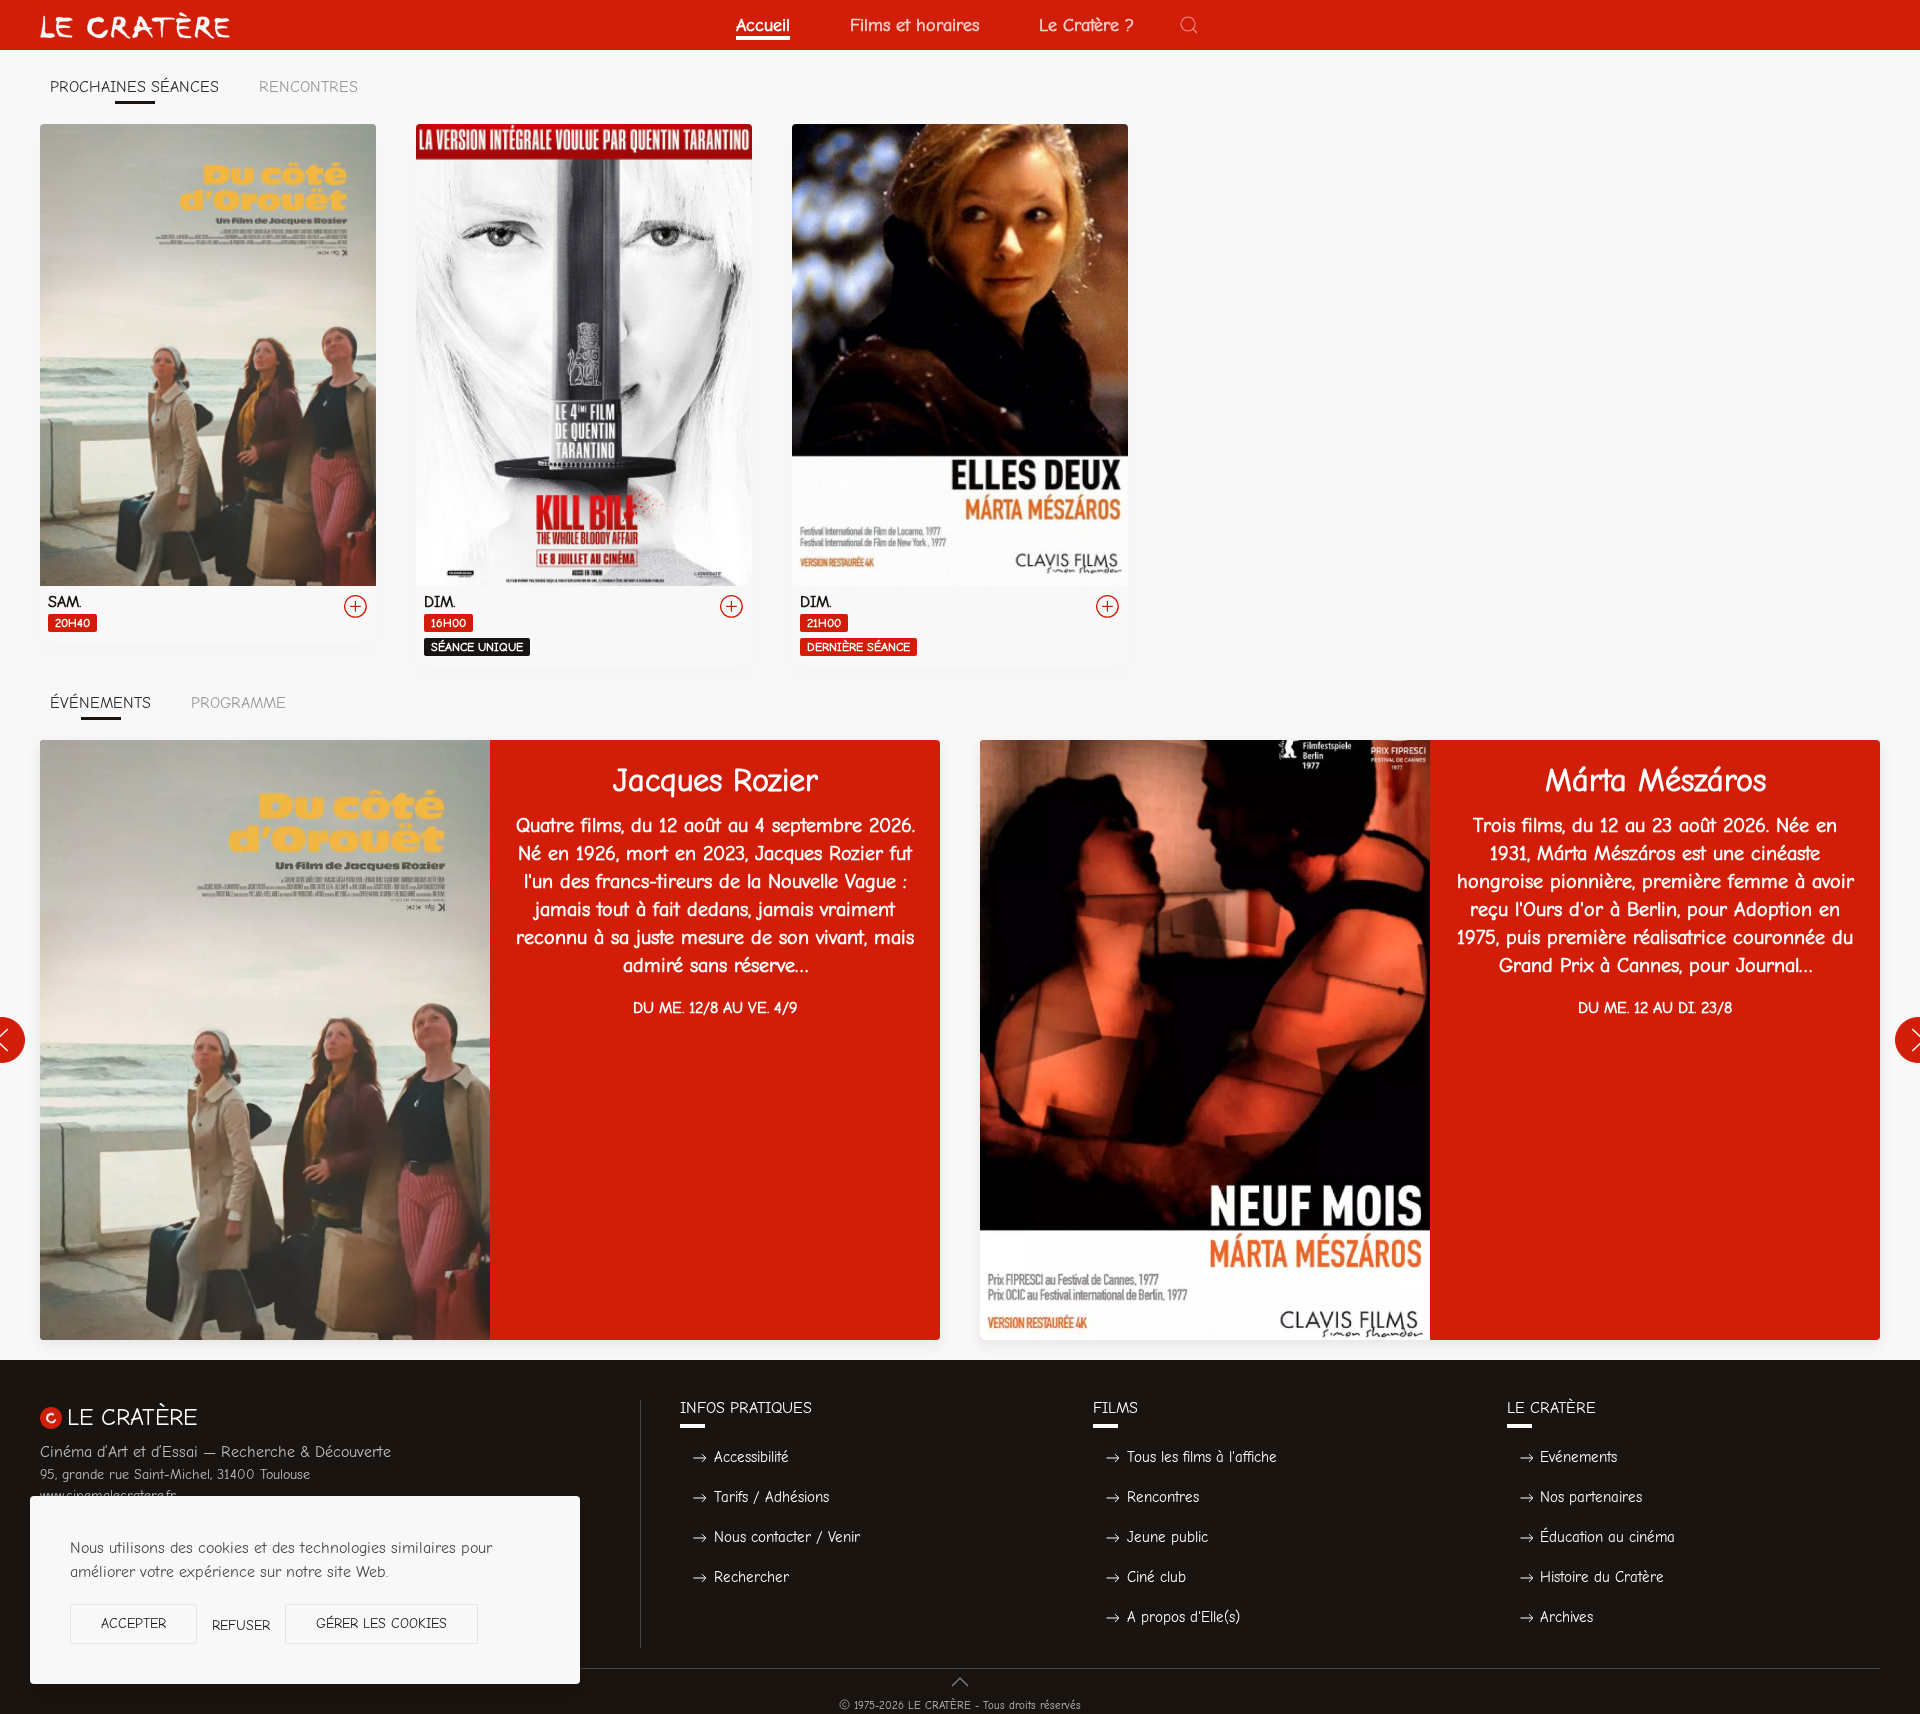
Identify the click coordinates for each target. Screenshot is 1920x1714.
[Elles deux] (960, 395)
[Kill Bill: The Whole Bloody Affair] (584, 395)
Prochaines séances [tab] (134, 87)
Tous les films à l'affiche (1202, 1457)
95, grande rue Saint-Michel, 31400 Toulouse (175, 1474)
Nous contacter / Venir (787, 1537)
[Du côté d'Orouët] (208, 383)
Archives (1566, 1617)
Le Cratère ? (1086, 25)
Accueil (763, 25)
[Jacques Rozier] (490, 1040)
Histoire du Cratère (1602, 1577)
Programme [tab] (238, 703)
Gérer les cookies (381, 1623)
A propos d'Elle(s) (1183, 1617)
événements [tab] (100, 703)
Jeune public (1167, 1537)
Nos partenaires (1591, 1497)
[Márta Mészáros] (1430, 1040)
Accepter (133, 1623)
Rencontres (1163, 1497)
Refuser (241, 1625)
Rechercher (751, 1577)
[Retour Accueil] (135, 25)
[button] (1189, 25)
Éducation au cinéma (1607, 1537)
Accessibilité (751, 1457)
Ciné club (1156, 1577)
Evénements (1578, 1457)
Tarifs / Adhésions (771, 1497)
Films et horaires (914, 25)
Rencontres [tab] (308, 87)
